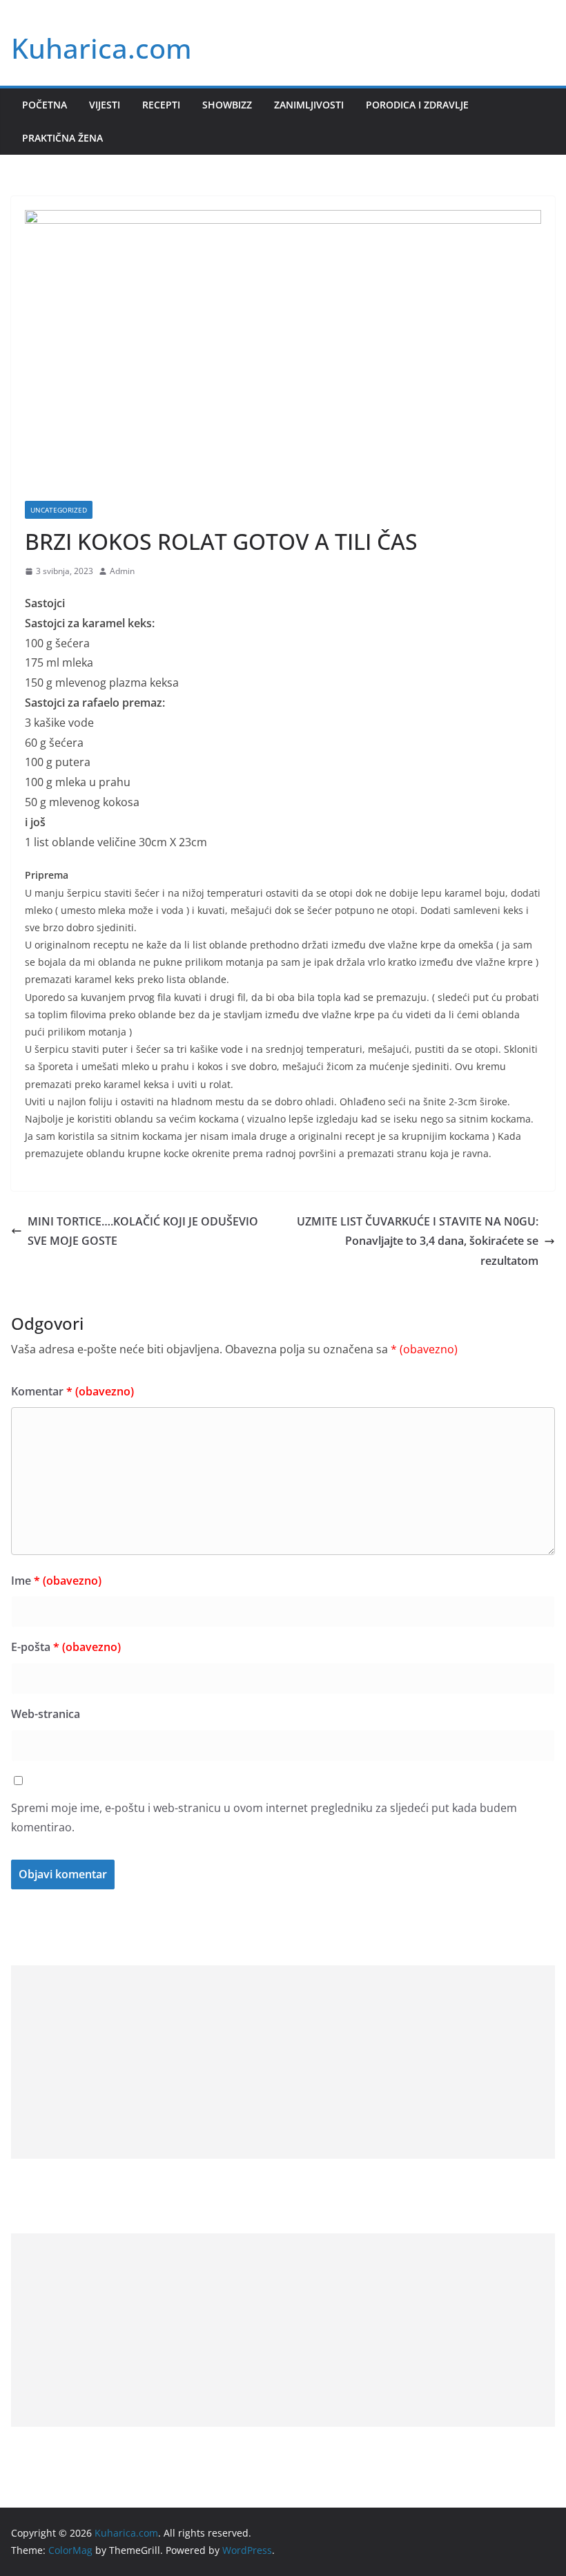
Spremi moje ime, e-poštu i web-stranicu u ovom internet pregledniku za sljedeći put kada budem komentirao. (264, 1818)
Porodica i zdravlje (417, 105)
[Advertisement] (283, 2062)
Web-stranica (46, 1714)
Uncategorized (59, 510)
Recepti (161, 105)
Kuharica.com (101, 48)
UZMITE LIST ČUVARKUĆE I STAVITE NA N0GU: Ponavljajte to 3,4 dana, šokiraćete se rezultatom (418, 1241)
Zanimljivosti (309, 105)
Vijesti (105, 105)
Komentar (72, 1391)
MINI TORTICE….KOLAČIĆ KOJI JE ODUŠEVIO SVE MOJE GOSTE (143, 1231)
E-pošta (66, 1647)
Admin (122, 571)
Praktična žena (62, 138)
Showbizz (227, 105)
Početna (45, 105)
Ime (56, 1581)
